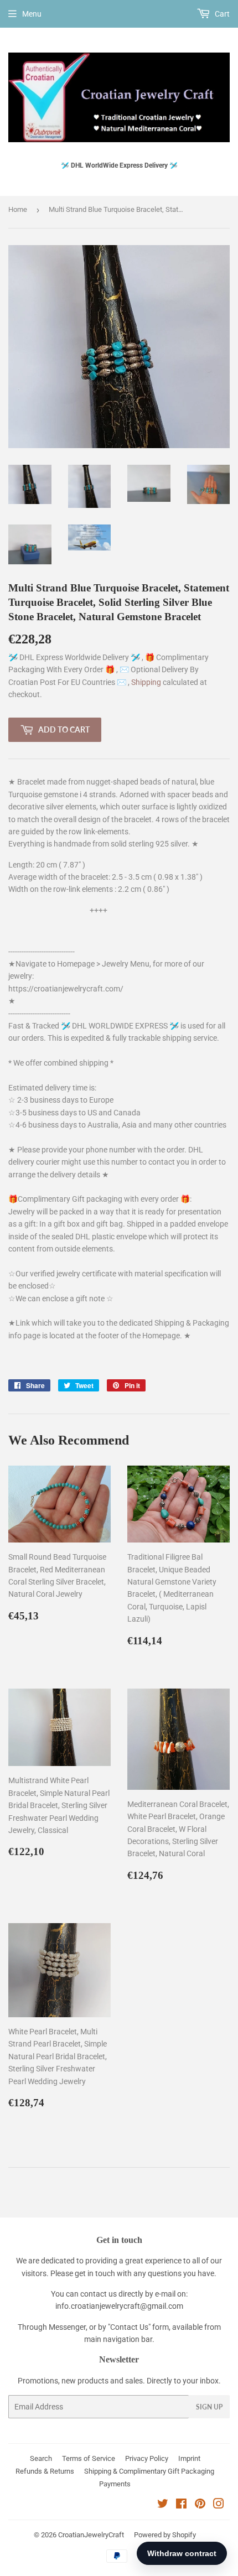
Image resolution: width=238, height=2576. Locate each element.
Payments (115, 2484)
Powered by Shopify (165, 2535)
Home (18, 209)
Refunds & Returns (45, 2471)
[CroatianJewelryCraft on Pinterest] (200, 2505)
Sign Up (209, 2407)
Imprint (189, 2458)
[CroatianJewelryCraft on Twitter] (163, 2505)
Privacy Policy (147, 2458)
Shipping (147, 682)
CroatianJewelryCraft (91, 2535)
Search (41, 2458)
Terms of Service (89, 2458)
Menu (32, 14)
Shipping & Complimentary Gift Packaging (149, 2471)
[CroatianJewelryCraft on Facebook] (181, 2505)
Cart (221, 14)
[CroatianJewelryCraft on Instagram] (219, 2505)
